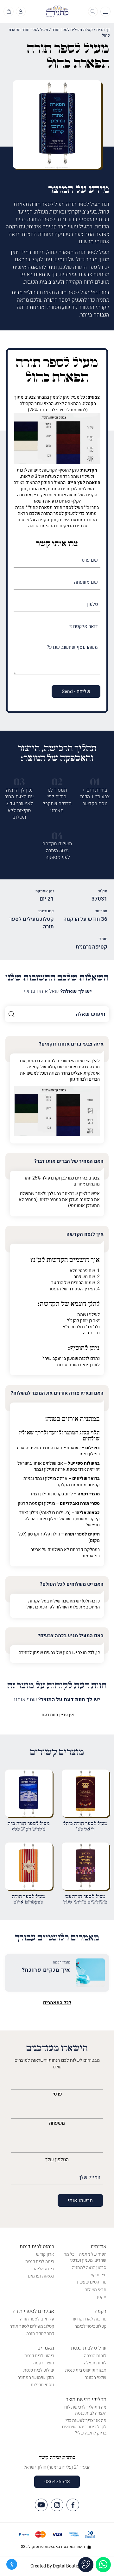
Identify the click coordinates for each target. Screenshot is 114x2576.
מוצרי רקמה (44, 2363)
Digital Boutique (68, 2566)
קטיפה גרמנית (92, 947)
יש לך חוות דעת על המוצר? (57, 1700)
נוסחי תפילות (42, 2385)
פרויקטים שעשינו (91, 2282)
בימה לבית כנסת (40, 2262)
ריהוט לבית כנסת (37, 2247)
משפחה (57, 2123)
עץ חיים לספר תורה (37, 2319)
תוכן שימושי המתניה (36, 2377)
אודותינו (98, 2247)
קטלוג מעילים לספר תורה (72, 30)
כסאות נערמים (41, 2276)
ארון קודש (45, 2254)
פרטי (57, 2094)
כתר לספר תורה (40, 2334)
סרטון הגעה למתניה (89, 2268)
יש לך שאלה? (57, 992)
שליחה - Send (76, 691)
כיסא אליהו (44, 2269)
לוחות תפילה (95, 2363)
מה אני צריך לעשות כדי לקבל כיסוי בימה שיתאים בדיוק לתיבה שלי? (84, 2427)
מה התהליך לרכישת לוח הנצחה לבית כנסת (85, 2410)
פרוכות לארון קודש (90, 2319)
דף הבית (103, 30)
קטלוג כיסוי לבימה (90, 2326)
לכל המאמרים (57, 2003)
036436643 (57, 2482)
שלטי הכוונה (95, 2377)
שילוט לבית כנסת (89, 2348)
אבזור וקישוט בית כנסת (86, 2370)
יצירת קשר (97, 2275)
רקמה (101, 2311)
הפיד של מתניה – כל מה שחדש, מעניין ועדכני (85, 2257)
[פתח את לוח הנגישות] (12, 2564)
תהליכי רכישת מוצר (86, 2399)
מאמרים (46, 2348)
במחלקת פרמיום (85, 1550)
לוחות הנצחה (95, 2356)
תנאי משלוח (95, 2290)
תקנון (102, 2297)
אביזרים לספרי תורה (33, 2311)
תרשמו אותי (80, 2200)
